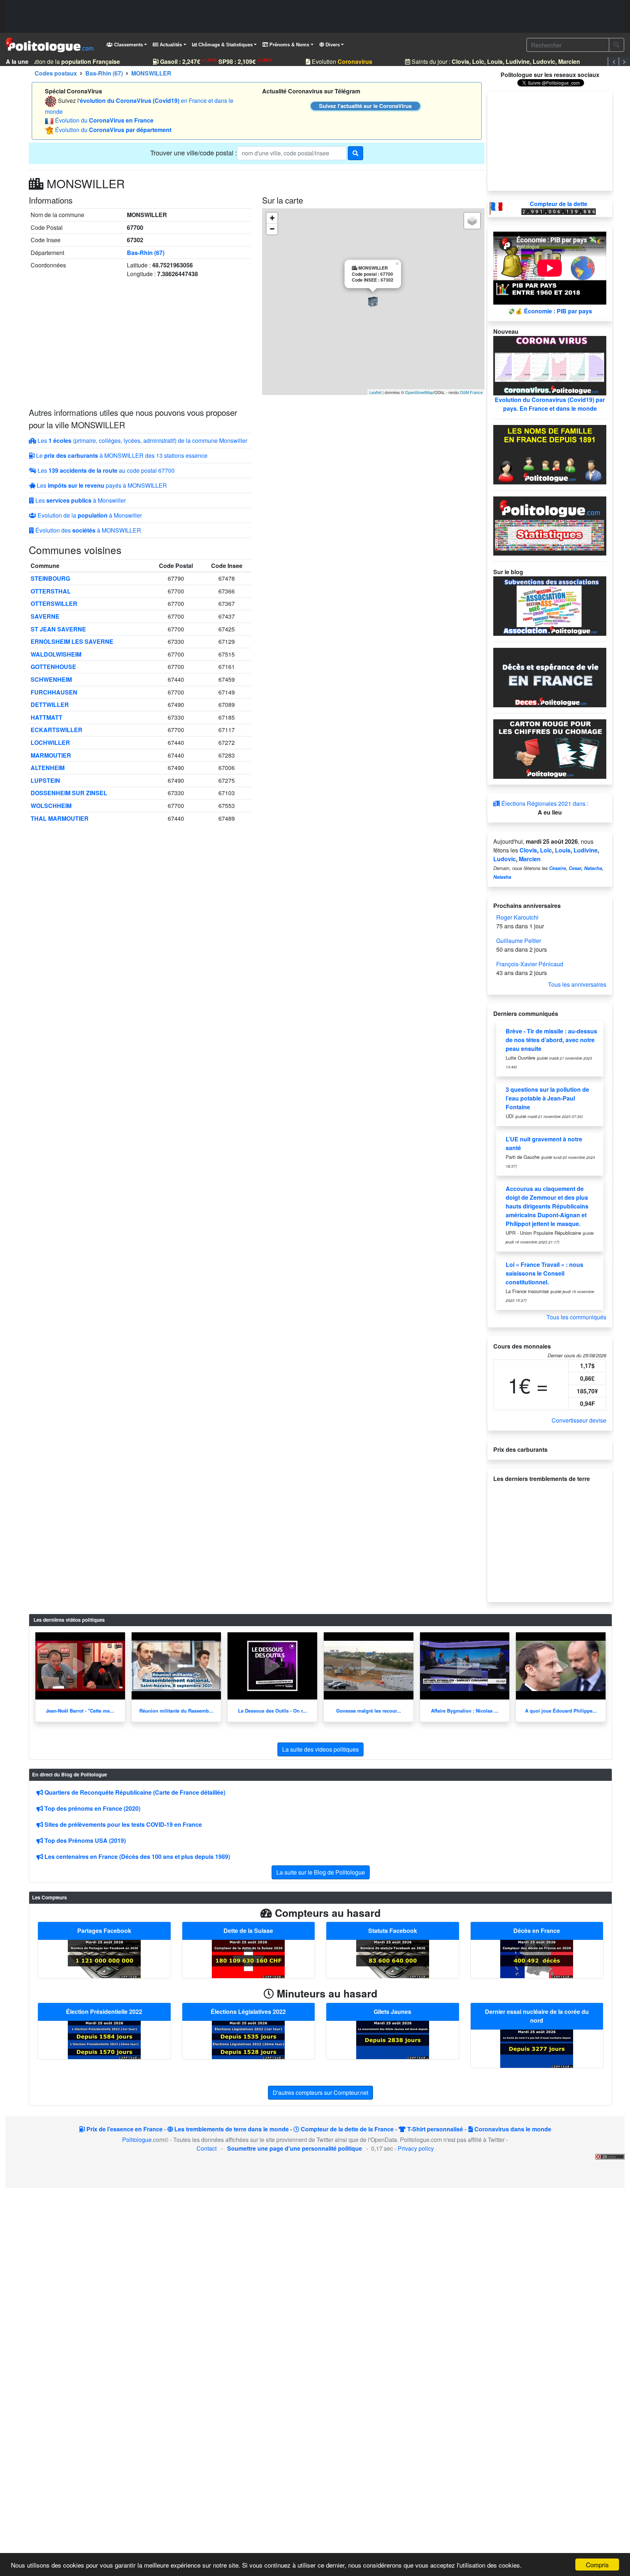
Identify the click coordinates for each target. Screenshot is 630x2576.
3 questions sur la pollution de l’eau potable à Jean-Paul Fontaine (547, 1098)
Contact (207, 2148)
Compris (597, 2565)
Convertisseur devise (579, 1420)
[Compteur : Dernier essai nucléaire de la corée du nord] (537, 2048)
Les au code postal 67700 (105, 470)
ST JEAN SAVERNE (58, 629)
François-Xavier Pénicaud (530, 964)
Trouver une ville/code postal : (194, 152)
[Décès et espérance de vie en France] (550, 677)
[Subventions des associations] (550, 605)
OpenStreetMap (419, 392)
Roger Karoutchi (517, 917)
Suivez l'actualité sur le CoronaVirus (365, 106)
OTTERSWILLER (54, 604)
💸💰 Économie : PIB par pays (550, 311)
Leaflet (375, 392)
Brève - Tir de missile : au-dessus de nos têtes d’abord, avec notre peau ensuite (551, 1040)
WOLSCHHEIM (51, 806)
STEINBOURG (50, 578)
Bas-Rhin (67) (146, 253)
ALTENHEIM (48, 768)
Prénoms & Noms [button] (289, 45)
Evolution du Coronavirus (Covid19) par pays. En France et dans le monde (550, 404)
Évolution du (104, 120)
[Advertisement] (315, 16)
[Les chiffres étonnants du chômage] (550, 748)
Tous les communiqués (576, 1317)
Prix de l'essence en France (124, 2129)
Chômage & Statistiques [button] (225, 45)
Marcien (530, 859)
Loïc (546, 850)
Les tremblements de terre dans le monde (231, 2129)
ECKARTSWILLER (57, 730)
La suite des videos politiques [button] (320, 1749)
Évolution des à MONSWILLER (87, 530)
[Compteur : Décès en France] (537, 1958)
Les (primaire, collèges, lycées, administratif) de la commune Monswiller (142, 440)
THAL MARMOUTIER (60, 818)
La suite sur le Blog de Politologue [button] (321, 1872)
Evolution (330, 61)
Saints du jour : (484, 61)
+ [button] (272, 218)
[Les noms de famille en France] (550, 454)
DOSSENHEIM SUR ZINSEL (69, 793)
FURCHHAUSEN (54, 692)
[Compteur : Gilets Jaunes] (393, 2039)
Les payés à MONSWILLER (101, 485)
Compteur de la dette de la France (347, 2129)
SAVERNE (45, 616)
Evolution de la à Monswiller (89, 515)
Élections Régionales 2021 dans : (544, 803)
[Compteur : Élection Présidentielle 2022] (104, 2039)
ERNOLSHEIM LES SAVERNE (72, 641)
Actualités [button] (170, 45)
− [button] (272, 229)
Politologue (137, 2140)
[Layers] (472, 221)
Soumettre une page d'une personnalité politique (295, 2148)
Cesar (575, 868)
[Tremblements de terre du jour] (550, 1539)
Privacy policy (416, 2148)
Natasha (502, 877)
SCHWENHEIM (51, 679)
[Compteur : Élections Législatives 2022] (248, 2039)
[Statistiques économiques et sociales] (550, 525)
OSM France (471, 392)
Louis (563, 850)
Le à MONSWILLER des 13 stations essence (121, 455)
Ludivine (586, 850)
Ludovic (505, 859)
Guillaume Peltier (519, 941)
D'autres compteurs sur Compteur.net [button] (320, 2092)
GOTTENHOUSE (53, 667)
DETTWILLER (50, 705)
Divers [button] (332, 45)
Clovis (528, 850)
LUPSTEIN (45, 780)
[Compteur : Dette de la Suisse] (248, 1958)
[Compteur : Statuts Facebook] (393, 1958)
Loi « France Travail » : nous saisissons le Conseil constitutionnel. (545, 1273)
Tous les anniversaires (577, 984)
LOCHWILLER (50, 742)
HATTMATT (46, 717)
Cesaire (557, 868)
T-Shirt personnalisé (434, 2129)
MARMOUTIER (51, 755)
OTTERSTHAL (51, 591)
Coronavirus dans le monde (512, 2129)
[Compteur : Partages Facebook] (104, 1958)
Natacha (593, 868)
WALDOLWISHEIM (56, 654)
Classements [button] (128, 45)
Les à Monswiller (80, 500)
